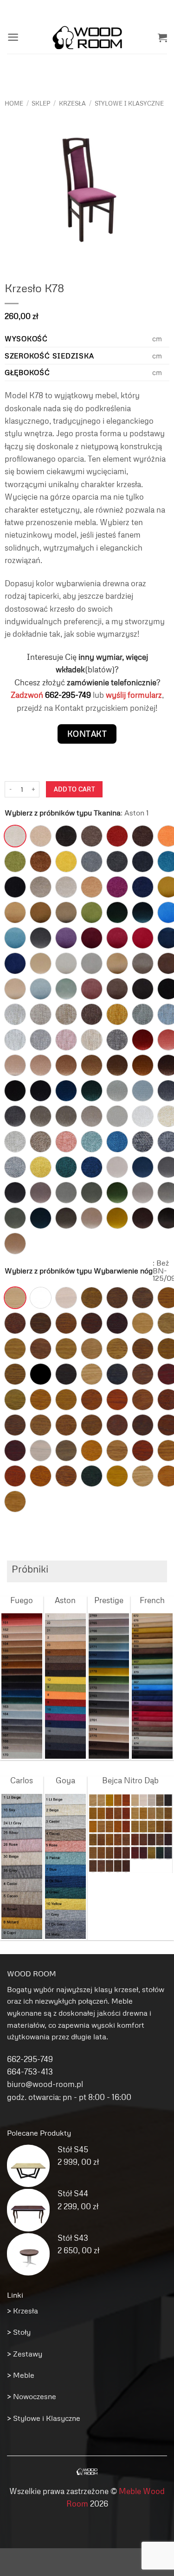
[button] (13, 37)
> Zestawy (25, 2354)
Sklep (41, 103)
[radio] (15, 836)
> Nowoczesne (32, 2396)
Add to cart (74, 789)
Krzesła (72, 103)
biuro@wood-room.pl (45, 2084)
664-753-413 (30, 2071)
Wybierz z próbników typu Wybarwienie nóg (79, 1271)
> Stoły (19, 2332)
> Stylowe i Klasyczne (44, 2418)
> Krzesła (23, 2311)
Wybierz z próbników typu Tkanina (63, 813)
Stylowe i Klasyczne (129, 103)
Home (14, 103)
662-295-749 (68, 695)
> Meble (21, 2375)
